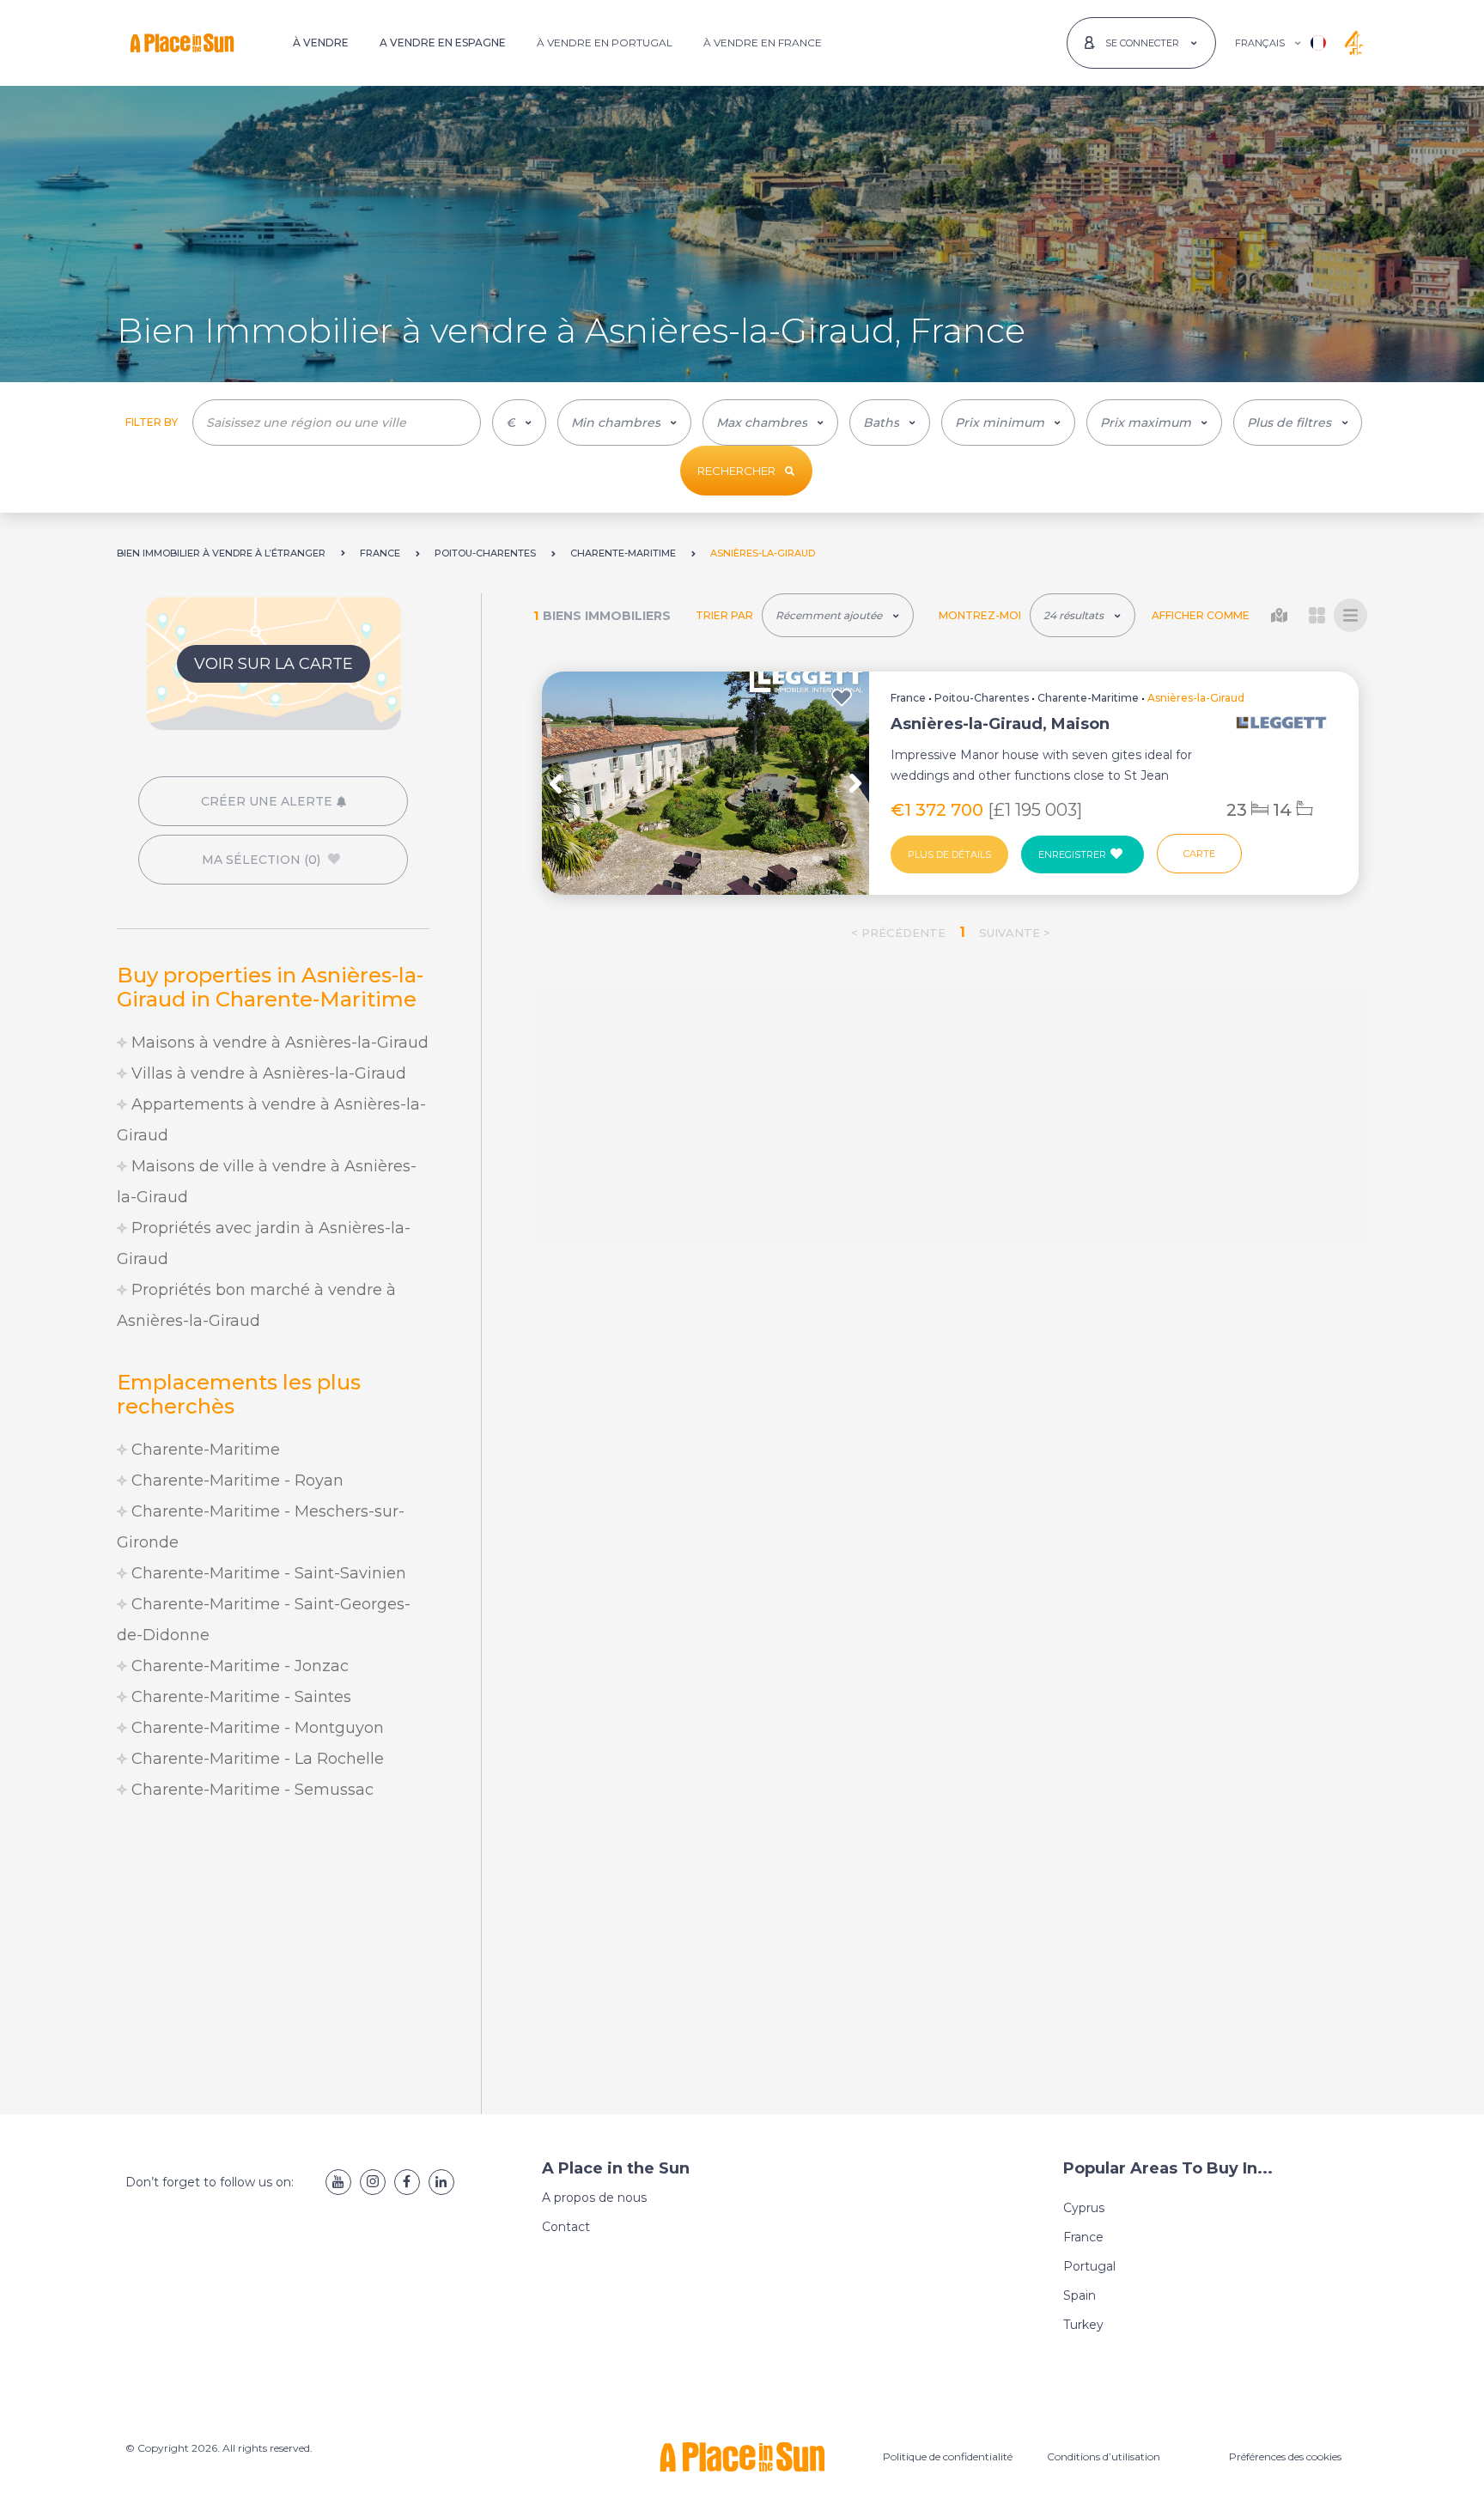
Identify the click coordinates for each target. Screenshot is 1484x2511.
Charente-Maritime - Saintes (239, 1697)
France (908, 698)
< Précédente (898, 933)
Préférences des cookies (1285, 2456)
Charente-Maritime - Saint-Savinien (267, 1573)
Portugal (1089, 2266)
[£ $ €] (519, 423)
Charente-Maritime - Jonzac (238, 1666)
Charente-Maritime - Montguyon (255, 1728)
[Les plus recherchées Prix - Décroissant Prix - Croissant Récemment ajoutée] (838, 615)
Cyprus (1084, 2208)
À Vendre (321, 43)
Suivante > (1015, 933)
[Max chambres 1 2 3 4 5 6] (770, 423)
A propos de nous (594, 2198)
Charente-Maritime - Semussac (250, 1790)
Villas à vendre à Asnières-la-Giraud (267, 1073)
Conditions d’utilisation (1104, 2456)
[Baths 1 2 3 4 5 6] (890, 423)
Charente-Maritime (204, 1450)
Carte (1199, 854)
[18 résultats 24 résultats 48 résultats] (1083, 615)
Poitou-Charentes (982, 698)
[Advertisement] (273, 1960)
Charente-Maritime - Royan (235, 1480)
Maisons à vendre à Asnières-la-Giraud (278, 1043)
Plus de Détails (949, 854)
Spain (1080, 2295)
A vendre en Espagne (443, 43)
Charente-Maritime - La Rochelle (255, 1759)
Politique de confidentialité (948, 2456)
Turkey (1083, 2325)
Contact (566, 2227)
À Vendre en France (763, 43)
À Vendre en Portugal (605, 43)
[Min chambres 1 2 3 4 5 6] (624, 423)
